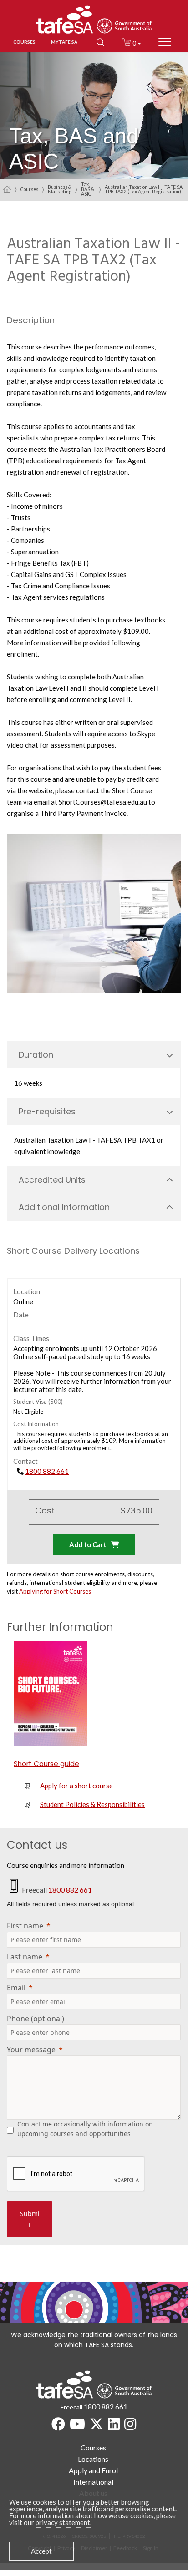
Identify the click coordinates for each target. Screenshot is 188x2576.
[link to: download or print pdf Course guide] (50, 1693)
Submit (30, 2219)
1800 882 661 (47, 1471)
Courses (29, 189)
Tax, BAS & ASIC (88, 190)
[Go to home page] (7, 189)
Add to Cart (88, 1544)
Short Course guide (46, 1764)
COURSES (24, 42)
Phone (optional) (36, 2019)
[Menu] (165, 42)
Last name (25, 1957)
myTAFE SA (64, 42)
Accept (41, 2551)
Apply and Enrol (93, 2470)
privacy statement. (64, 2522)
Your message (31, 2050)
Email (16, 1988)
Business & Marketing (60, 190)
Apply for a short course (76, 1786)
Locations (93, 2459)
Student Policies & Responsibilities (92, 1804)
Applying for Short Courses (55, 1591)
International (93, 2482)
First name (25, 1926)
